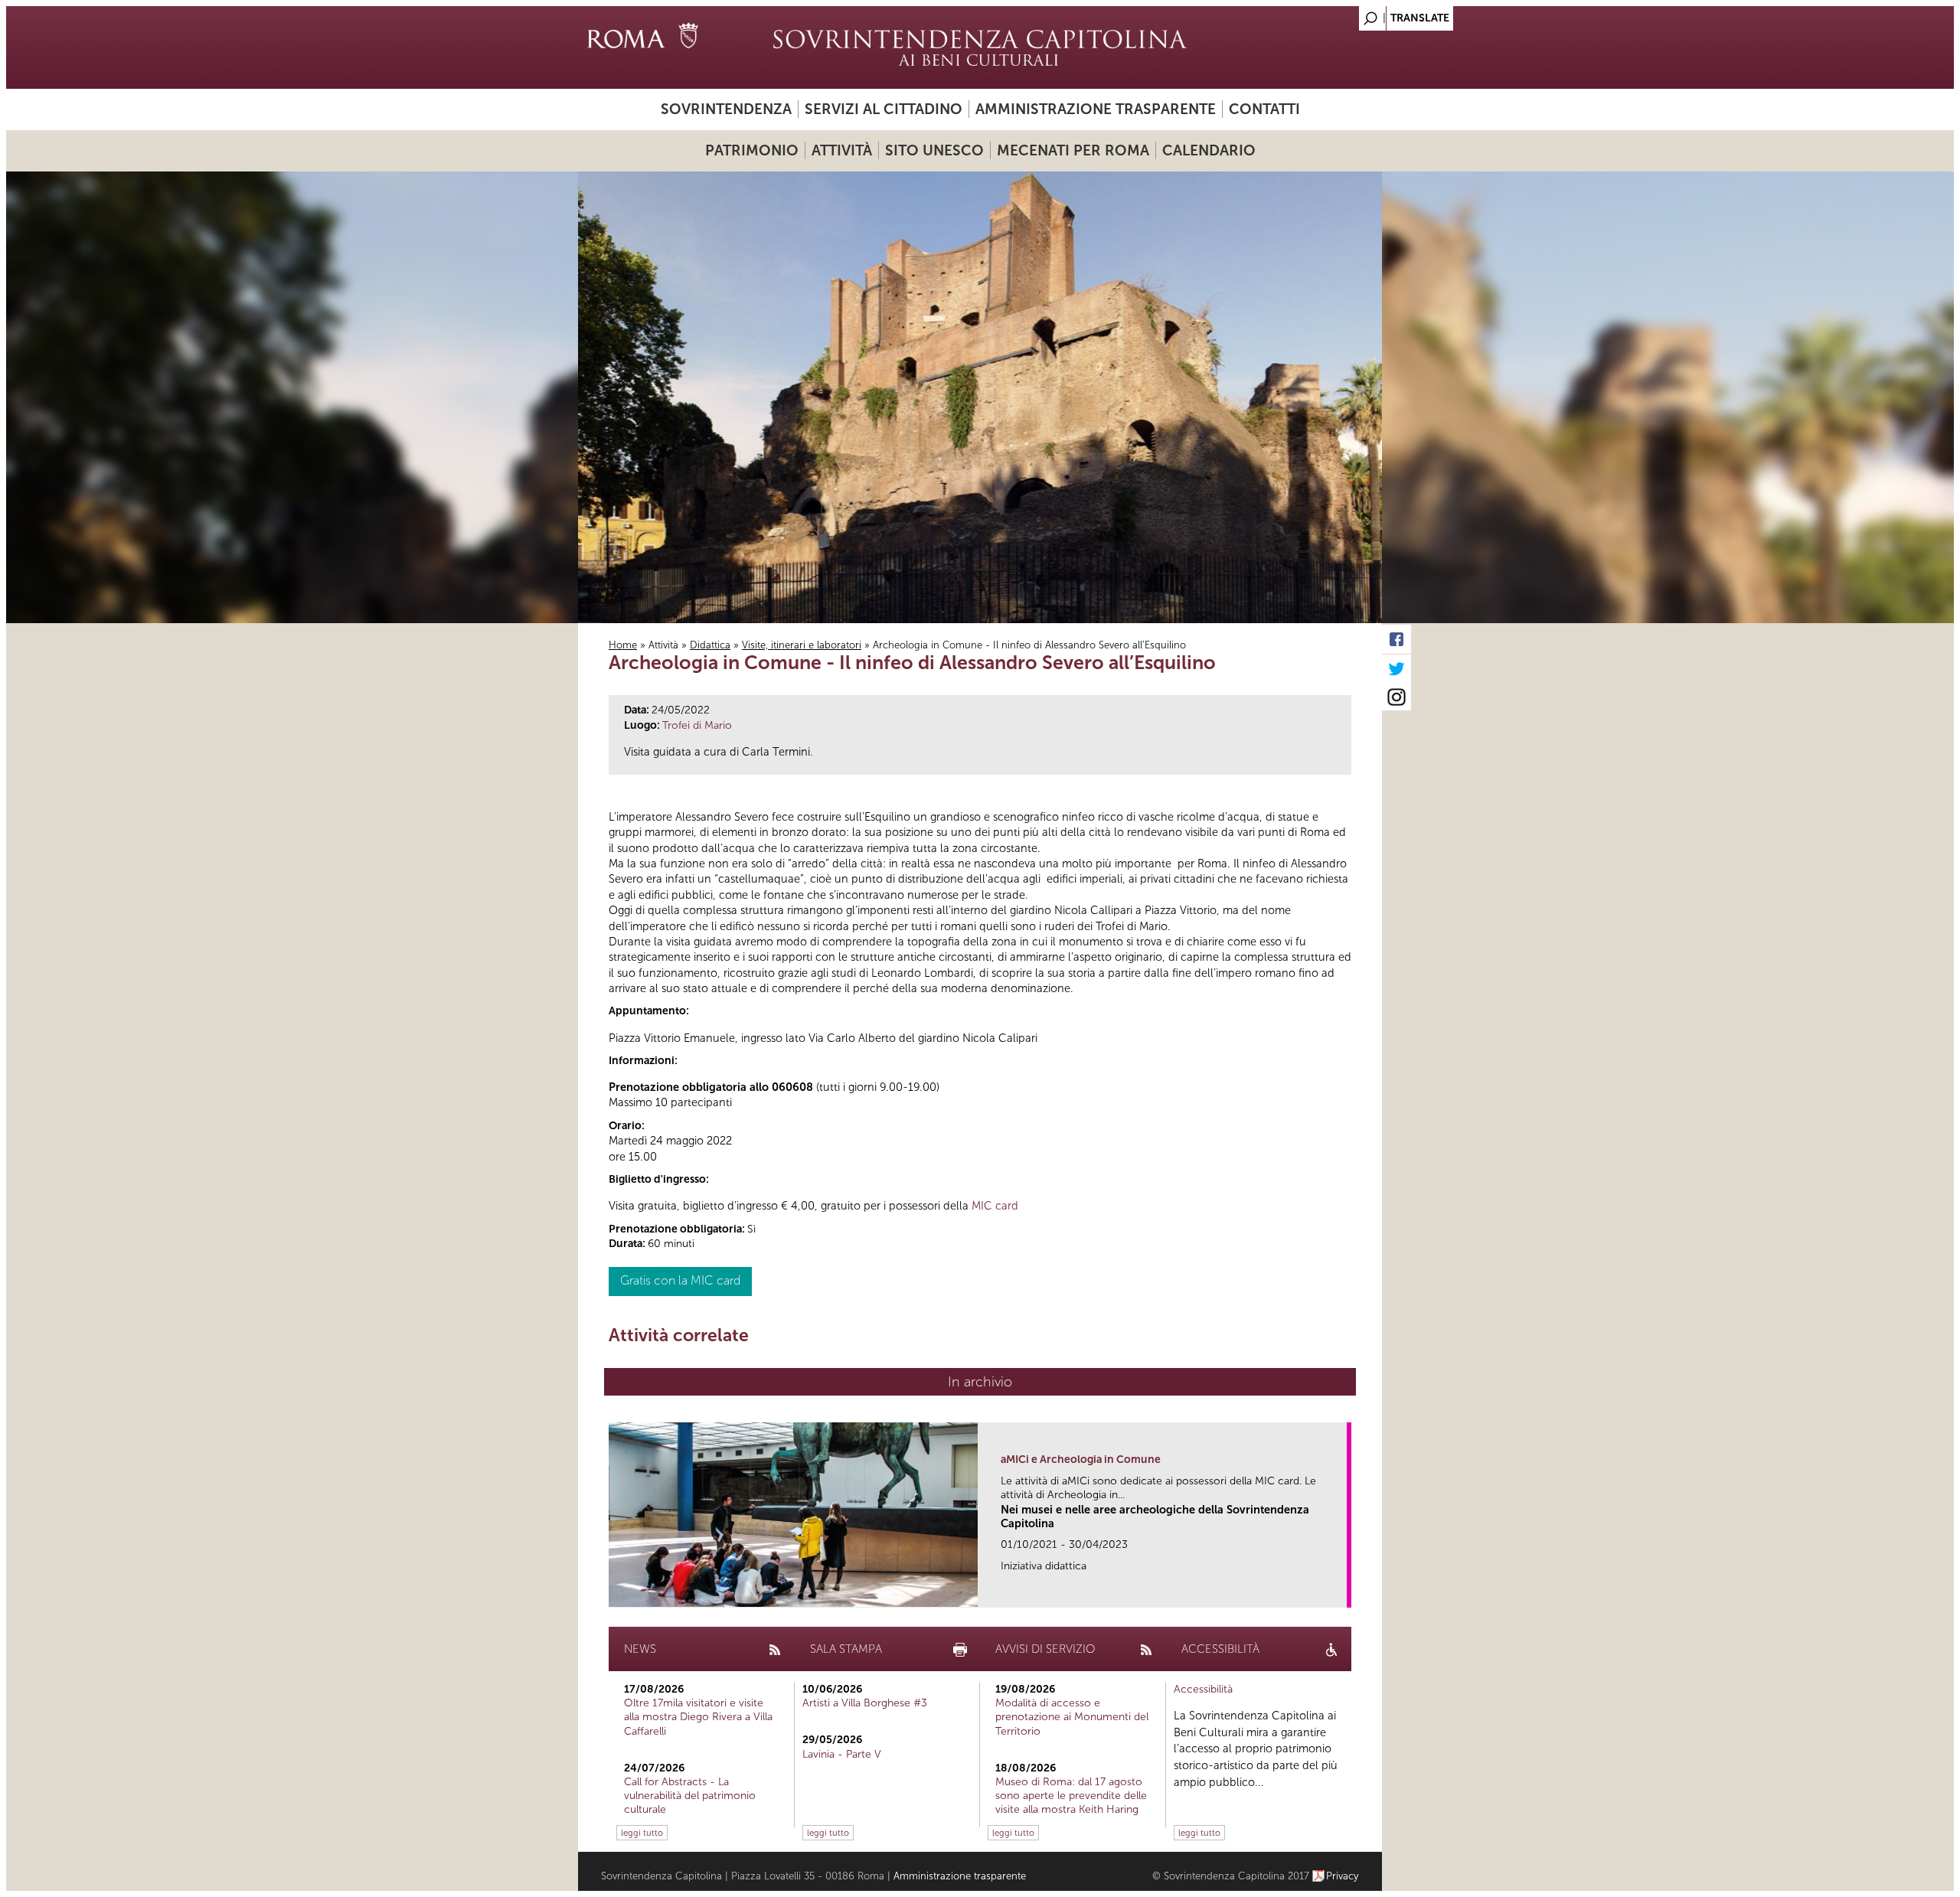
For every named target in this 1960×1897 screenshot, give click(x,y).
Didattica (710, 645)
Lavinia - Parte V (842, 1754)
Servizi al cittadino (884, 109)
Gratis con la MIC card (680, 1280)
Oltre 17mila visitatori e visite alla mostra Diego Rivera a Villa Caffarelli (698, 1717)
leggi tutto (642, 1833)
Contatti (1264, 109)
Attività (842, 150)
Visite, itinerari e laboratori (802, 645)
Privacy (1343, 1876)
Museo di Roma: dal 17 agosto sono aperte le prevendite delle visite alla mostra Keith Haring (1071, 1796)
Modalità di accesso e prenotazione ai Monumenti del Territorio (1072, 1717)
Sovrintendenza (726, 109)
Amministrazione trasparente (1096, 109)
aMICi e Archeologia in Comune (1081, 1459)
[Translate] (1332, 14)
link (1340, 1591)
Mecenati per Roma (1073, 150)
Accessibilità (1203, 1689)
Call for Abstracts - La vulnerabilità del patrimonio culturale (690, 1796)
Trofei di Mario (697, 725)
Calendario (1209, 150)
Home (623, 645)
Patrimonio (752, 150)
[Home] (980, 47)
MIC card (995, 1206)
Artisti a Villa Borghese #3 (865, 1703)
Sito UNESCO (934, 150)
